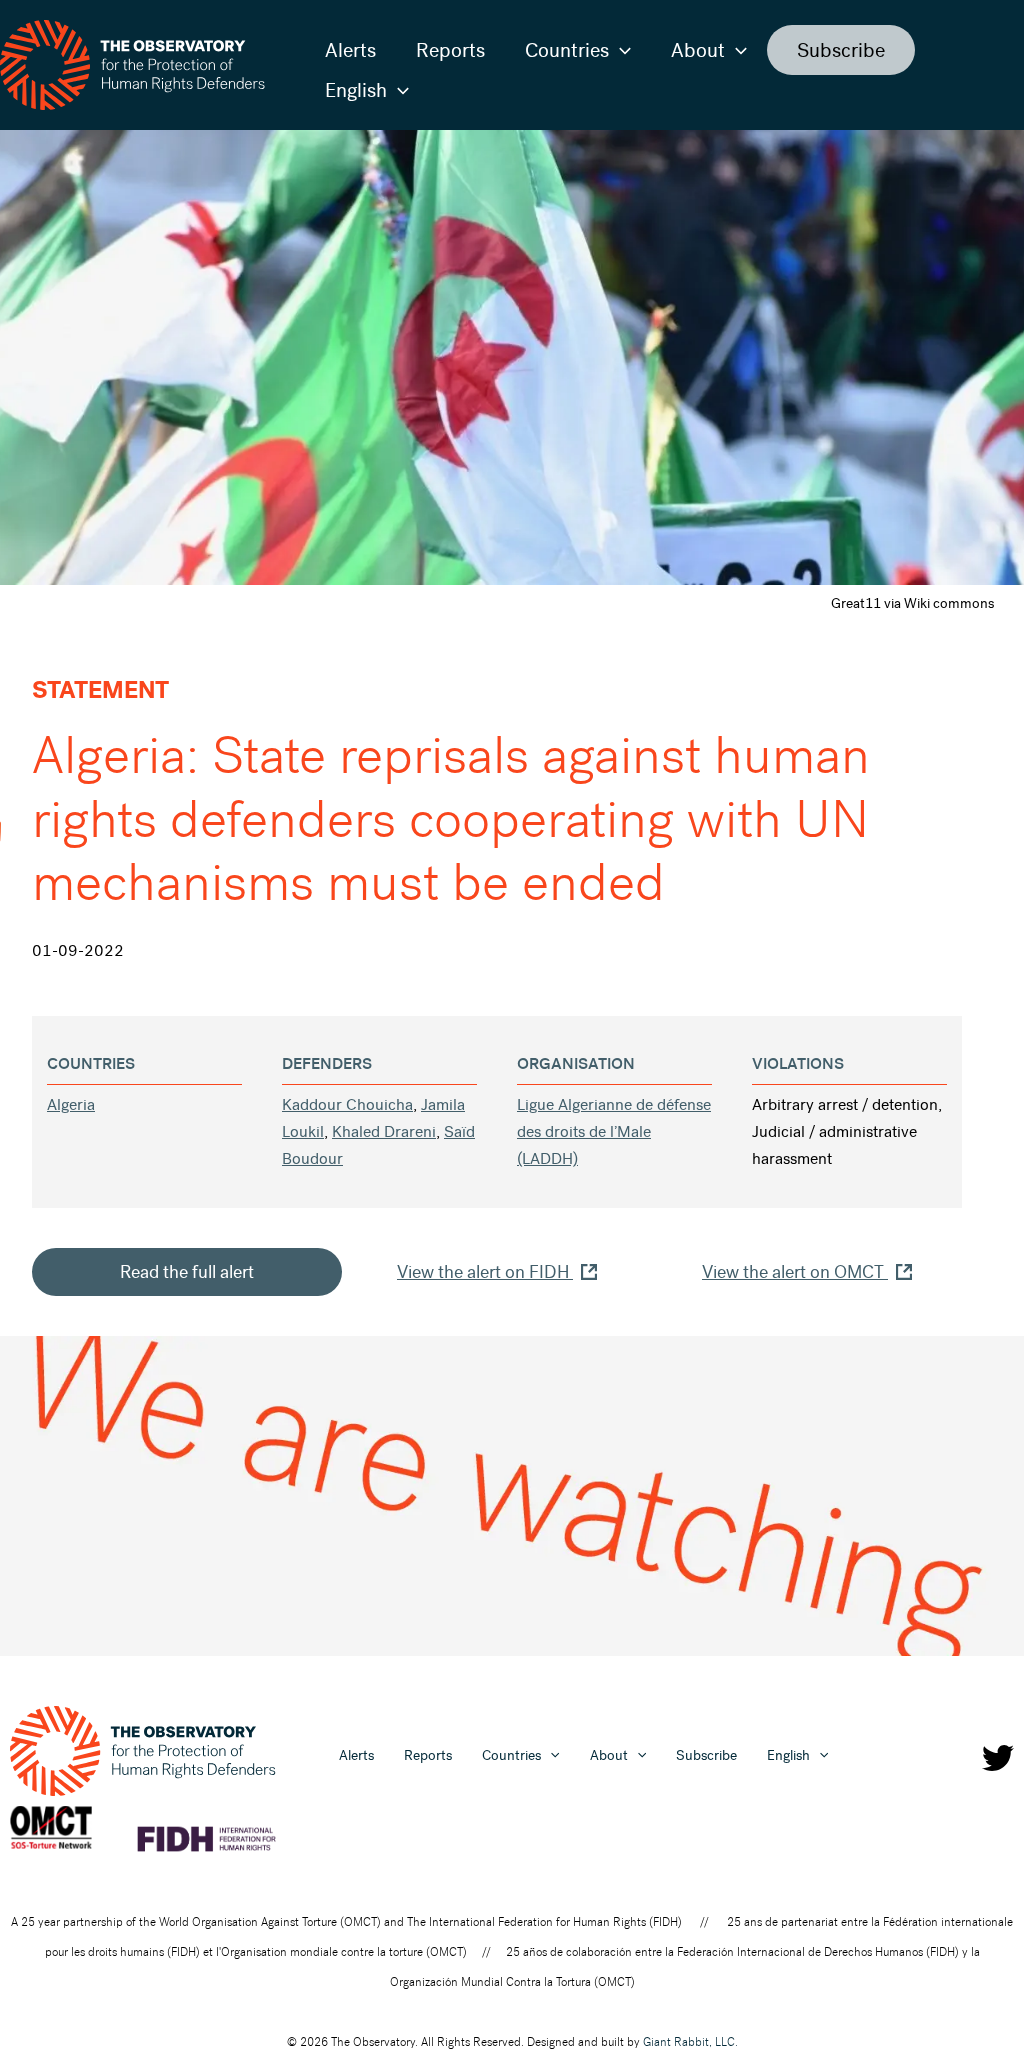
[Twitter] (998, 1758)
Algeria (71, 1104)
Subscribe (841, 50)
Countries (567, 50)
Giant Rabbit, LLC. (690, 2042)
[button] (620, 50)
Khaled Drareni (384, 1131)
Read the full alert (187, 1272)
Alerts (350, 50)
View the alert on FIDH (485, 1272)
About (698, 50)
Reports (450, 50)
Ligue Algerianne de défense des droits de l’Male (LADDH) (614, 1131)
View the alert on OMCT (795, 1272)
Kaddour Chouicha (347, 1104)
